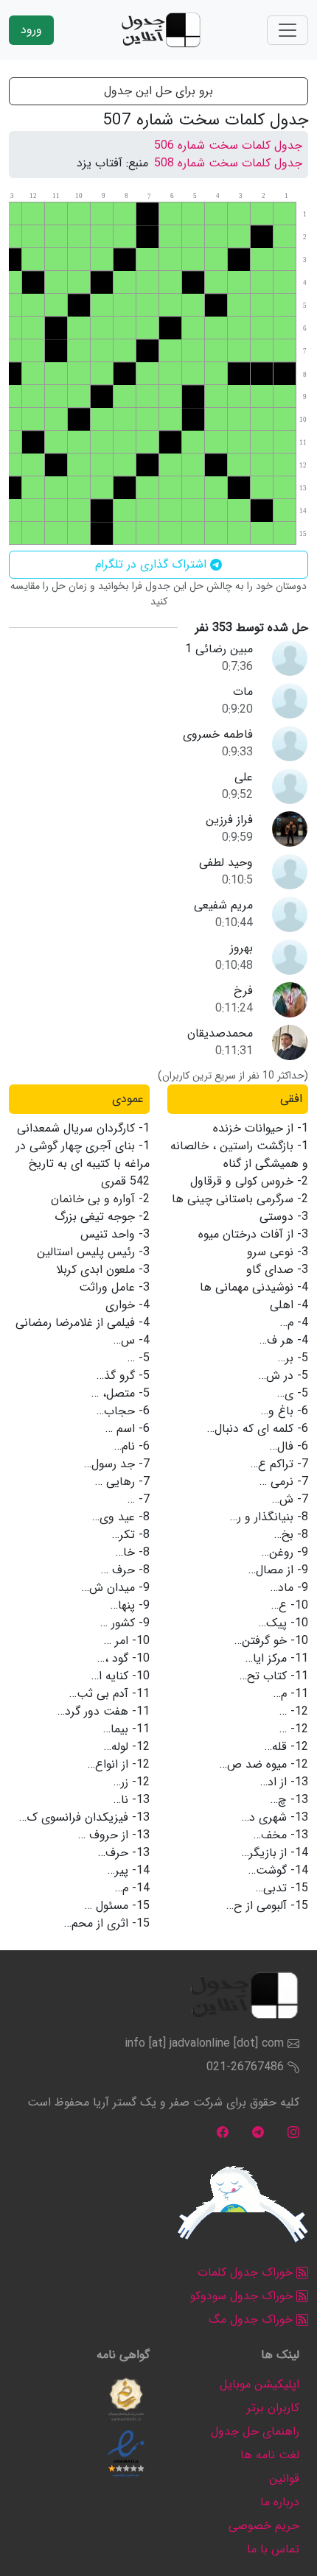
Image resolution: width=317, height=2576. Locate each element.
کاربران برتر (273, 2408)
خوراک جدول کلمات (247, 2272)
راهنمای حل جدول (255, 2431)
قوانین (284, 2478)
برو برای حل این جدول (158, 91)
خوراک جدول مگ (252, 2319)
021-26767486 (245, 2067)
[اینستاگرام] (293, 2132)
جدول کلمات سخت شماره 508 (228, 163)
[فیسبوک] (223, 2132)
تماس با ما (273, 2549)
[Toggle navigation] (288, 30)
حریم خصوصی (264, 2526)
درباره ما (280, 2502)
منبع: (137, 163)
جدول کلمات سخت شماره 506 (228, 145)
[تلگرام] (258, 2132)
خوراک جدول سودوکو (243, 2296)
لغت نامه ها (270, 2455)
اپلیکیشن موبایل (259, 2384)
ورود (31, 30)
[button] (126, 2399)
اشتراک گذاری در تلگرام (153, 564)
